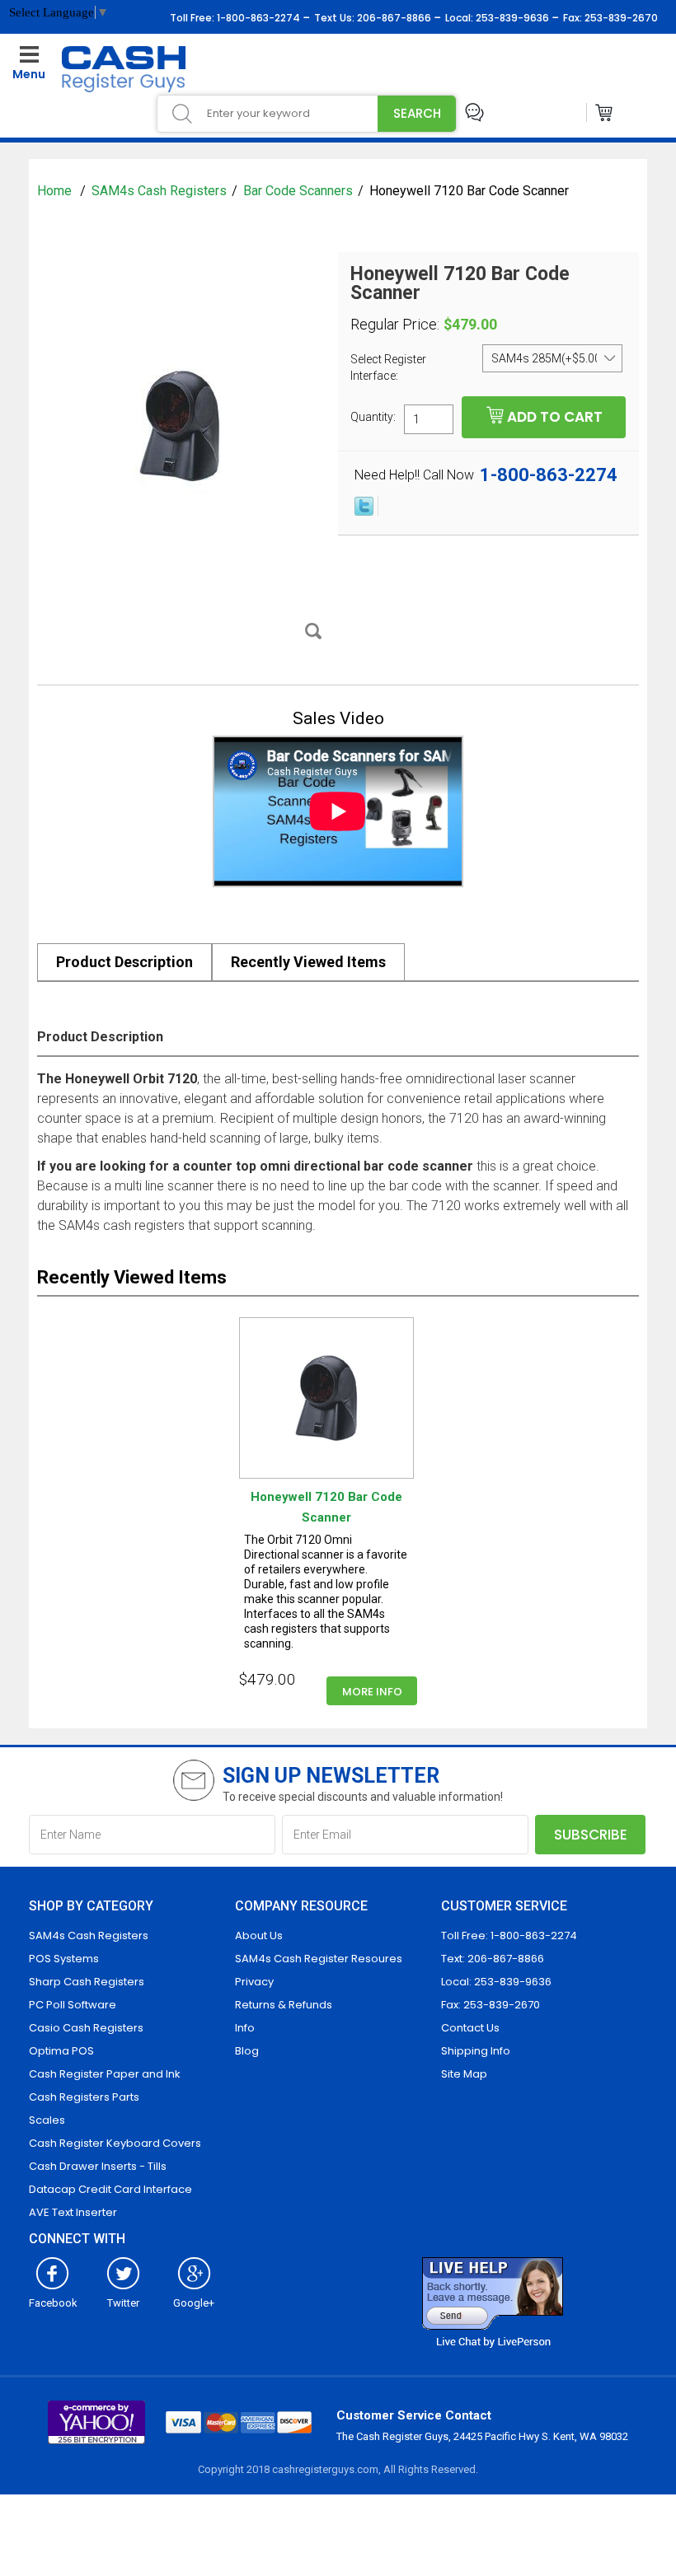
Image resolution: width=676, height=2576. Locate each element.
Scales (47, 2120)
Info (245, 2028)
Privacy (254, 1982)
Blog (247, 2051)
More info (372, 1692)
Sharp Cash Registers (87, 1982)
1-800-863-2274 (257, 18)
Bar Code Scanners (298, 191)
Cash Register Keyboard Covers (115, 2143)
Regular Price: (395, 325)
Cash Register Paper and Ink (105, 2074)
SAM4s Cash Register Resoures (319, 1959)
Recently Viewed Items (308, 962)
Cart (605, 112)
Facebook (53, 2303)
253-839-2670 (620, 18)
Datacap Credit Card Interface (110, 2189)
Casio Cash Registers (86, 2028)
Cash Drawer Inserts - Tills (98, 2166)
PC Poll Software (73, 2005)
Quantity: (373, 416)
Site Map (464, 2074)
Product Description (124, 962)
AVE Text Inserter (73, 2212)
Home (56, 191)
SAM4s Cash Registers (159, 191)
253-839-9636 (511, 18)
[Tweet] (364, 512)
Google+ (194, 2303)
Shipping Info (476, 2051)
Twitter (123, 2303)
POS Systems (64, 1959)
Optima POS (61, 2051)
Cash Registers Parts (84, 2097)
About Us (259, 1936)
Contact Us (470, 2028)
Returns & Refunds (284, 2005)
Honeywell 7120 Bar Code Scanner (326, 1507)
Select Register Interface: (388, 367)
